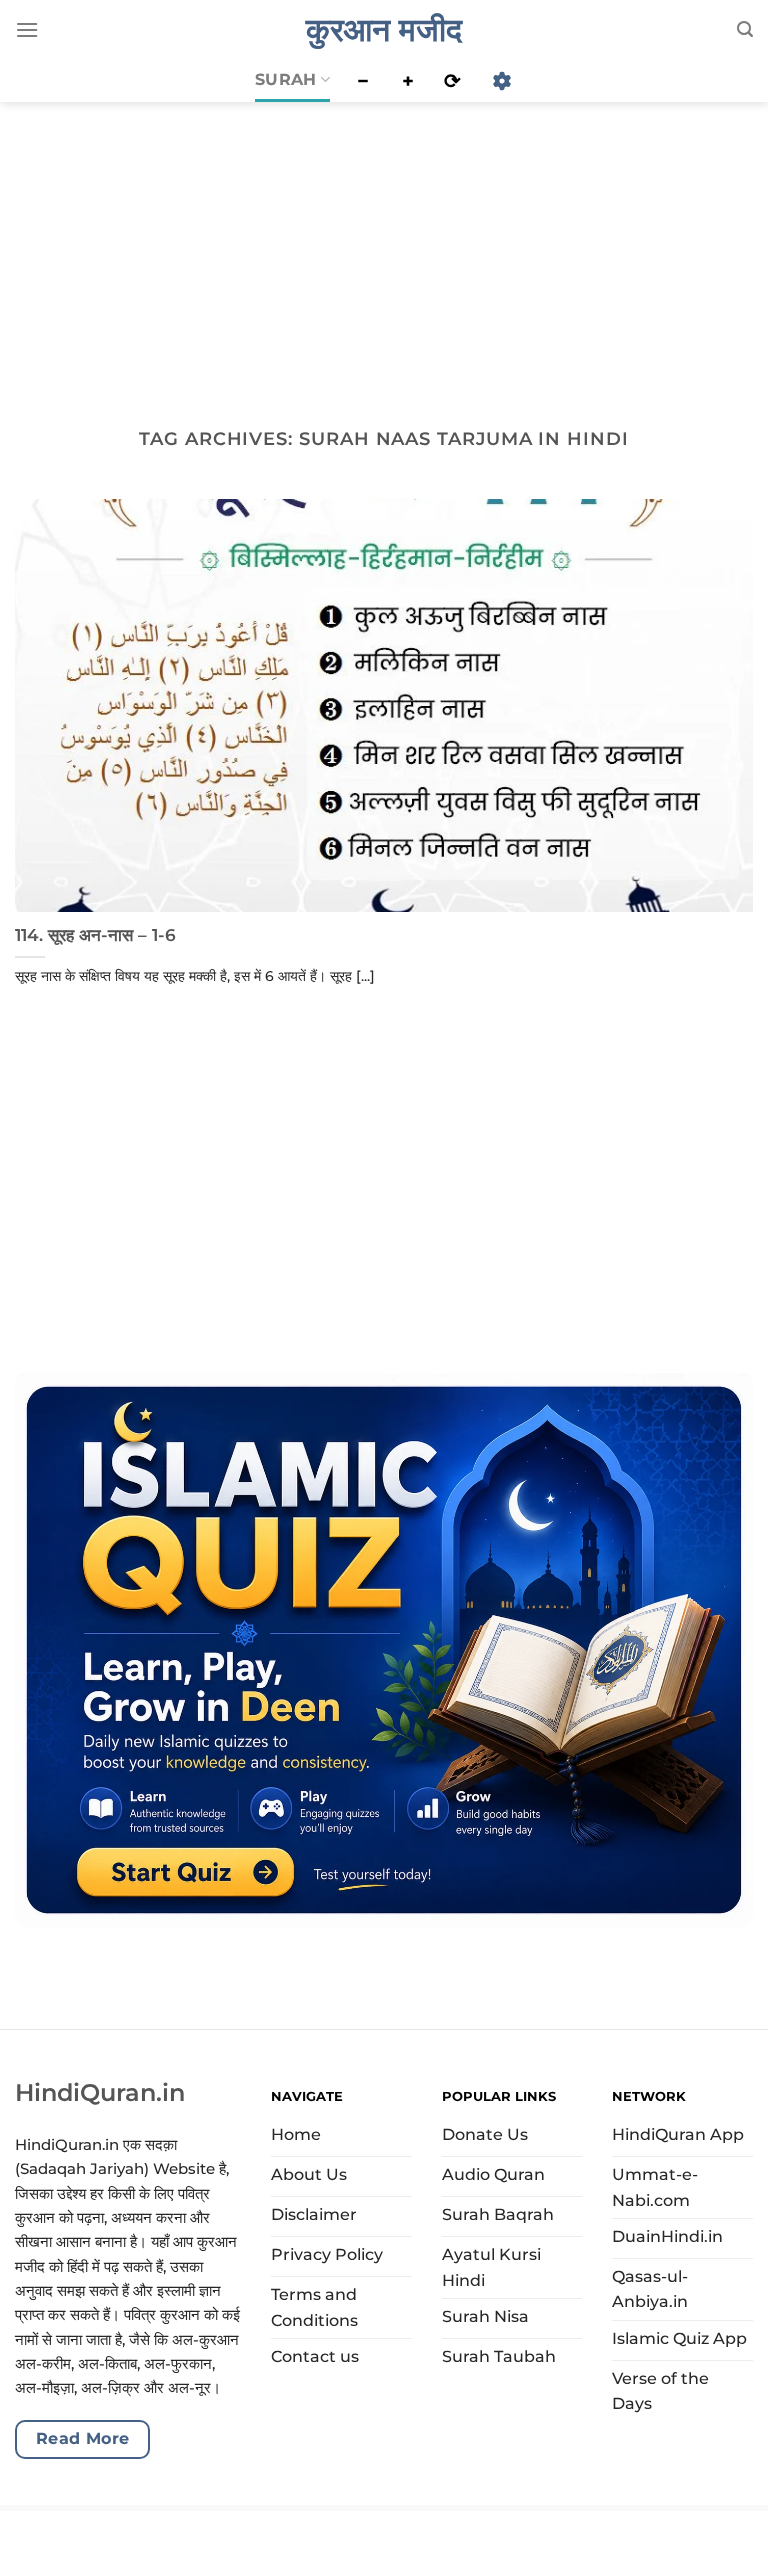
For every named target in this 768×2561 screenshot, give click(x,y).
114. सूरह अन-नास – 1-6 (95, 935)
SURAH (286, 79)
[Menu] (27, 29)
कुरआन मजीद (384, 30)
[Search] (745, 29)
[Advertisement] (384, 249)
